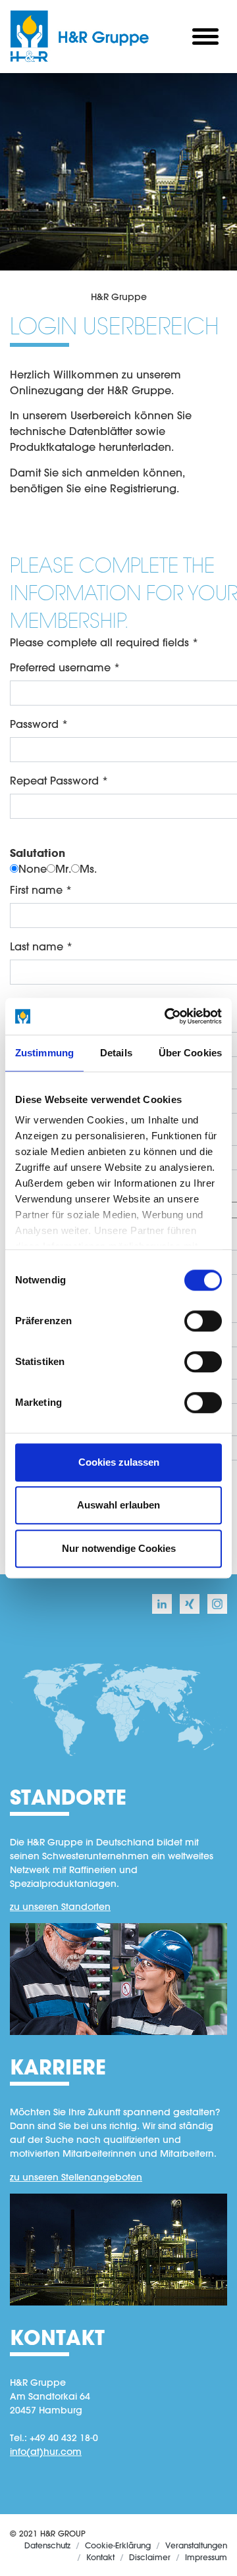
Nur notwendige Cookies (119, 1548)
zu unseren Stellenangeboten (76, 2177)
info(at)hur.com (46, 2452)
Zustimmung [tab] (44, 1053)
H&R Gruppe (119, 297)
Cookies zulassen (119, 1462)
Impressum (206, 2557)
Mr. (63, 868)
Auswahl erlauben (118, 1505)
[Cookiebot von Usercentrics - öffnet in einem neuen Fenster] (167, 1016)
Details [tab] (116, 1053)
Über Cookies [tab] (190, 1053)
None (33, 868)
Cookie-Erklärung (118, 2545)
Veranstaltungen (196, 2545)
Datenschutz (47, 2545)
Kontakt (100, 2557)
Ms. (88, 868)
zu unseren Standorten (60, 1907)
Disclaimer (150, 2557)
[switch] (203, 1321)
